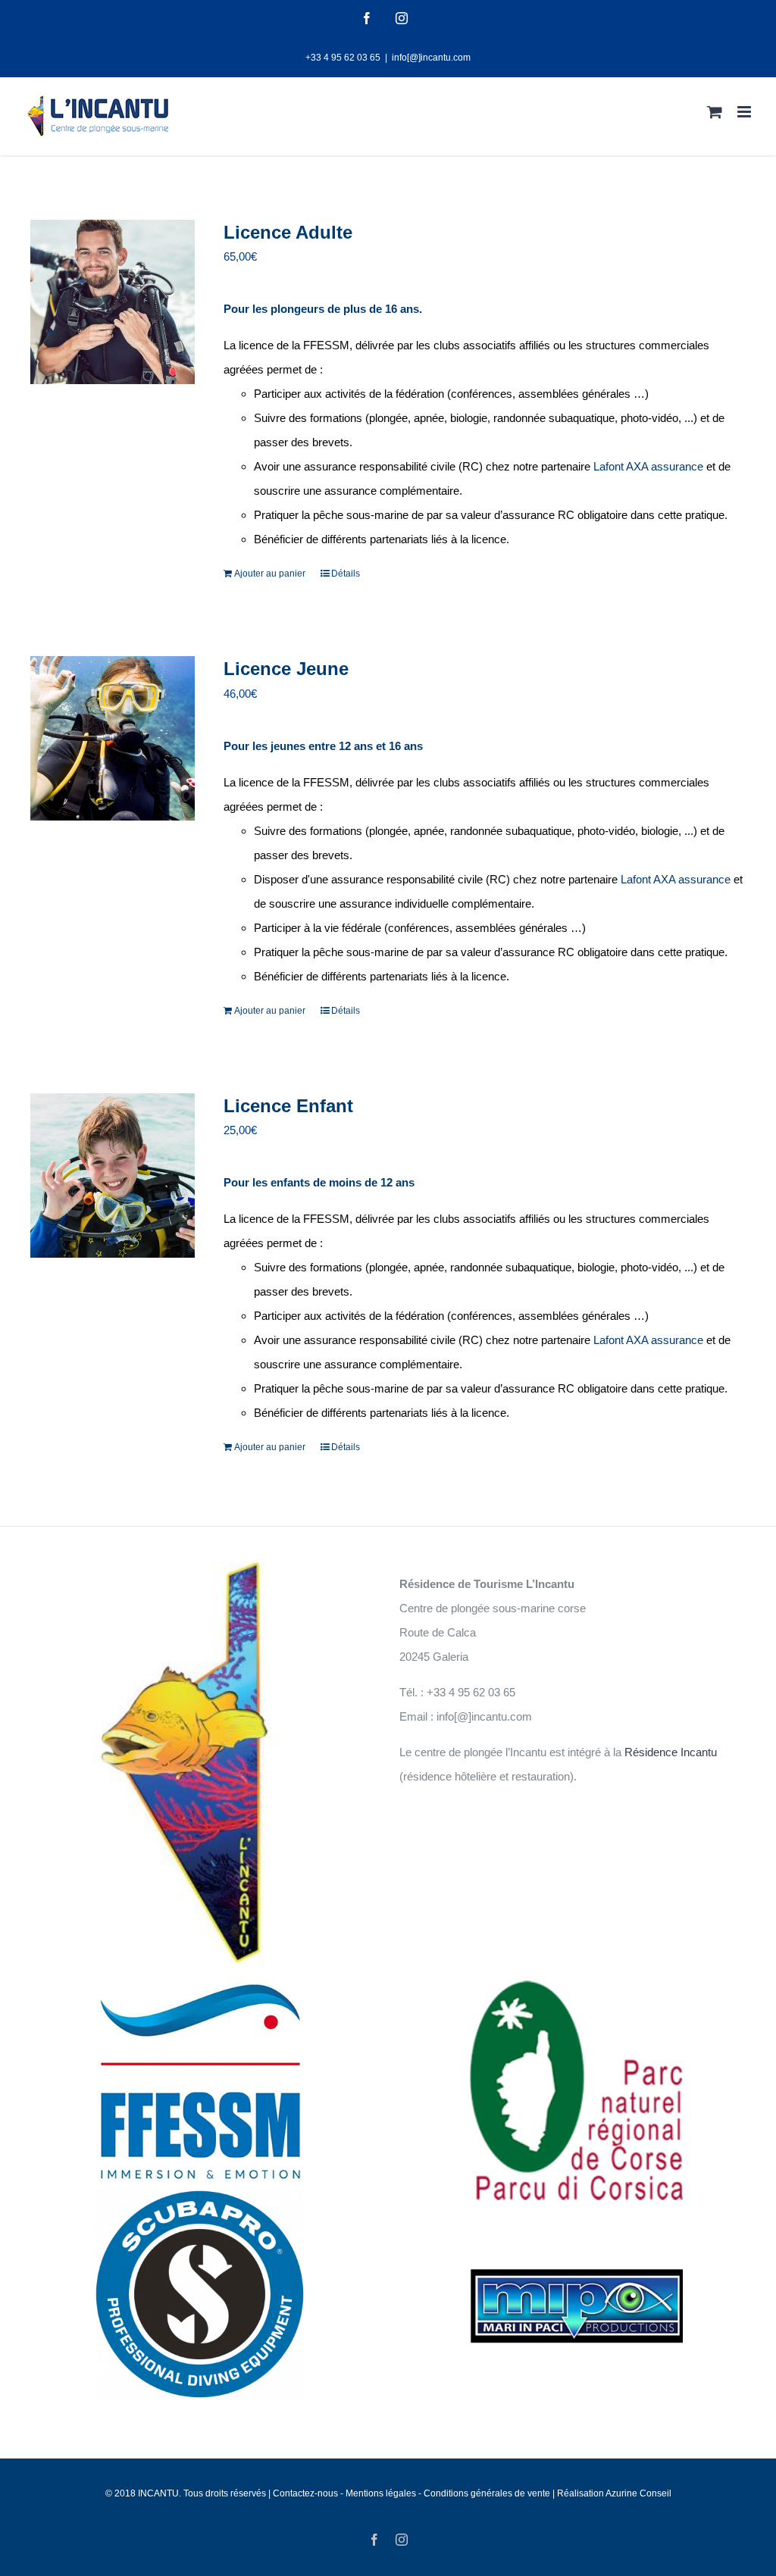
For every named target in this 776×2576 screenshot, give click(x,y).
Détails (346, 574)
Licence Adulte (288, 232)
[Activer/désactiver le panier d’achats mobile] (715, 112)
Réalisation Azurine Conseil (614, 2493)
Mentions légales (382, 2493)
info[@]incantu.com (431, 58)
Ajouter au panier (270, 574)
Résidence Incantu (671, 1752)
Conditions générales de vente (487, 2493)
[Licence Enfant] (113, 1175)
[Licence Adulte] (113, 302)
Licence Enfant (288, 1106)
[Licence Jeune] (113, 738)
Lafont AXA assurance (648, 466)
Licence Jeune (286, 669)
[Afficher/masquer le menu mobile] (745, 112)
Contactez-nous (305, 2493)
